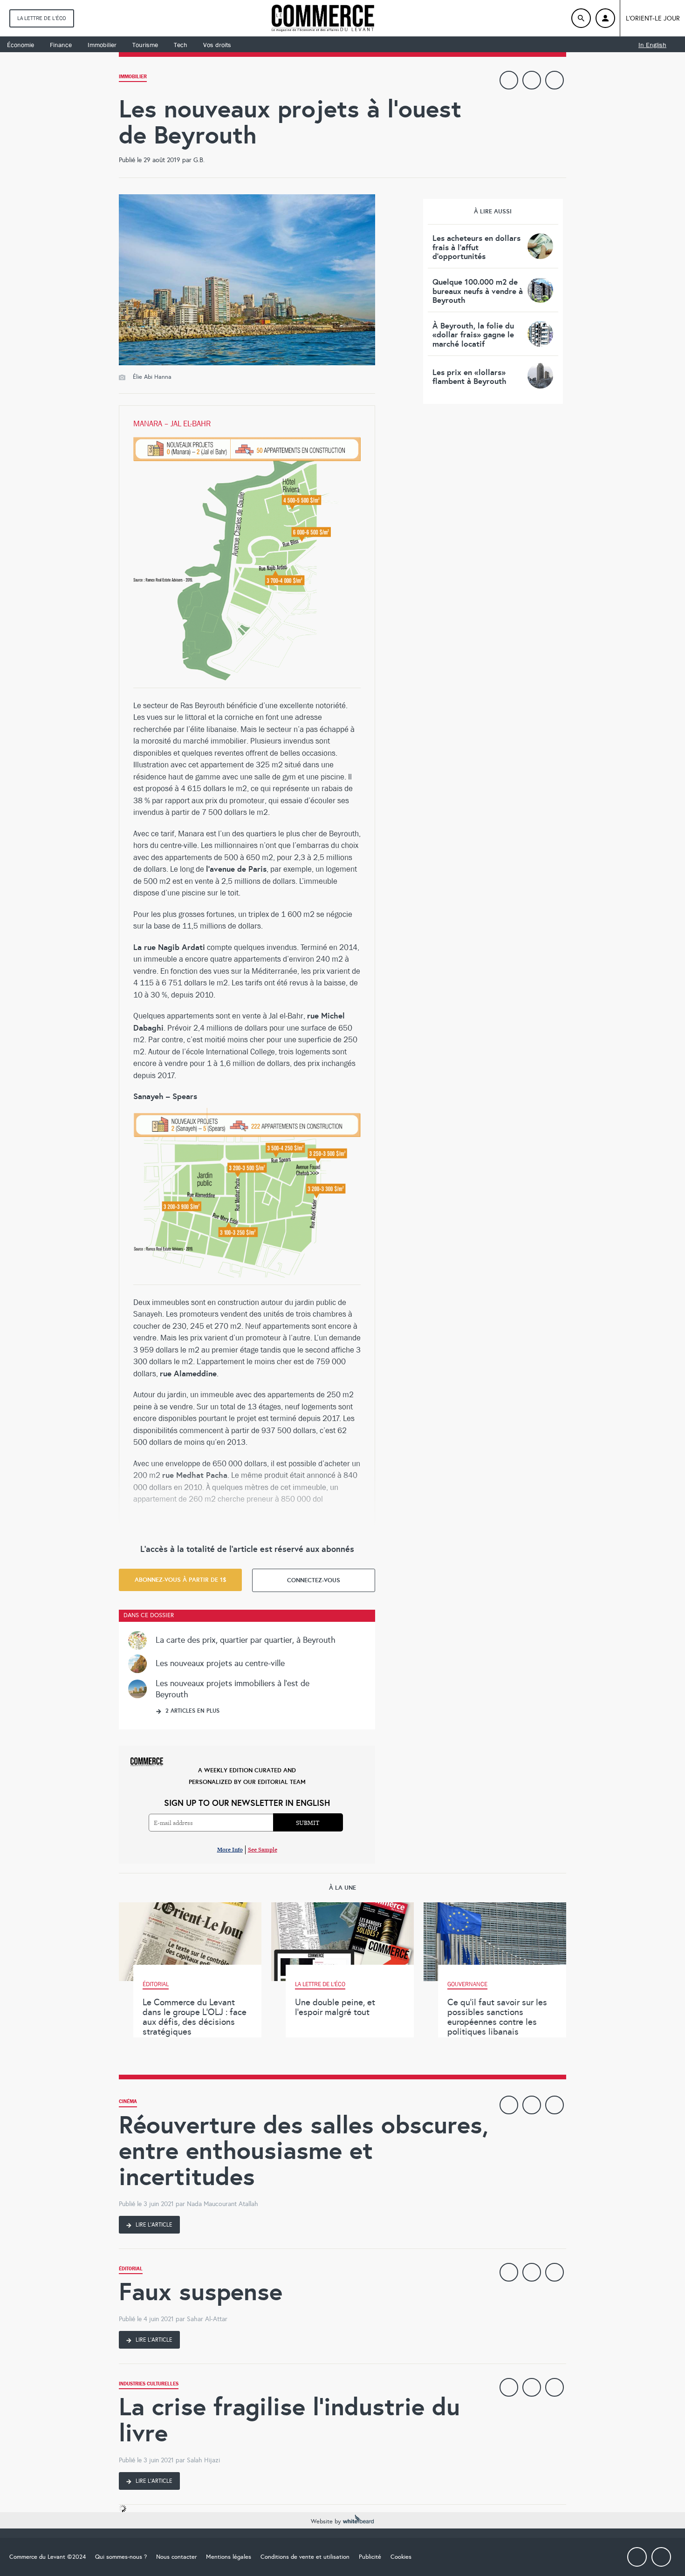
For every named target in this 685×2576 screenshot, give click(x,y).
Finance (61, 45)
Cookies (401, 2557)
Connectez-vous (314, 1580)
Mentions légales (229, 2557)
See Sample (263, 1849)
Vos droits (217, 45)
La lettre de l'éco (42, 18)
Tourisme (145, 45)
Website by (327, 2521)
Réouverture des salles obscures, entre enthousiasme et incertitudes (304, 2151)
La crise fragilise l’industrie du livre (289, 2420)
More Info (230, 1849)
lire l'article (153, 2225)
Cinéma (128, 2102)
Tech (181, 45)
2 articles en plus (192, 1711)
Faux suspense (201, 2292)
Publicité (370, 2557)
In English (652, 45)
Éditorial (131, 2270)
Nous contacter (176, 2557)
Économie (21, 45)
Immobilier (102, 45)
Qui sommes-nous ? (121, 2557)
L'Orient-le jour (653, 18)
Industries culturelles (149, 2385)
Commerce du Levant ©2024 (48, 2557)
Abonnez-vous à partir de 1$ (181, 1580)
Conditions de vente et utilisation (305, 2557)
